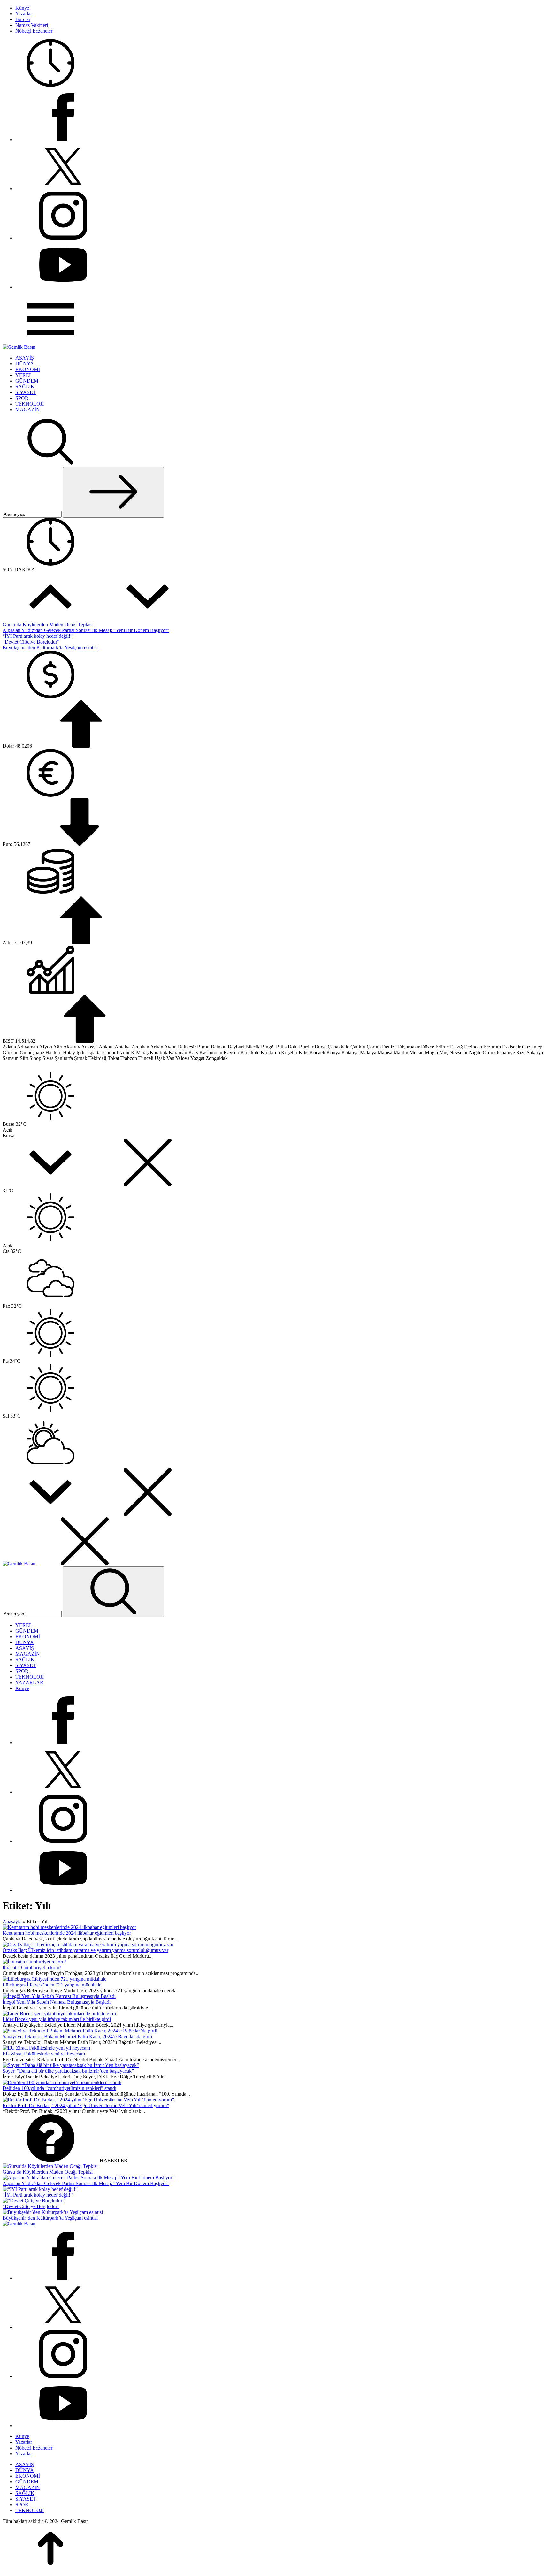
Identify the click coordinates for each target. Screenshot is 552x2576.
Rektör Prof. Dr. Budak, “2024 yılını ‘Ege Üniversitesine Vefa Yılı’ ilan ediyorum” (86, 2105)
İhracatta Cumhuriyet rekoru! (32, 1967)
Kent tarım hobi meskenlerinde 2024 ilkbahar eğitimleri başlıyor (67, 1933)
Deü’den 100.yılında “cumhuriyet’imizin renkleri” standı (59, 2088)
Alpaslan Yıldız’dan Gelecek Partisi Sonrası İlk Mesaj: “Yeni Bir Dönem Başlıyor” (86, 630)
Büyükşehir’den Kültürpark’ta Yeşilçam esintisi (50, 648)
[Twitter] (63, 189)
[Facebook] (63, 139)
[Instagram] (63, 238)
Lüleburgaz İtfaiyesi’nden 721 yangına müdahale (52, 1985)
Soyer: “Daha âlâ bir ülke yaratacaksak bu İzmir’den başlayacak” (68, 2071)
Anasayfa (12, 1921)
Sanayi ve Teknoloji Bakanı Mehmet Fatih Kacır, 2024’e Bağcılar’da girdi (77, 2036)
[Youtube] (63, 287)
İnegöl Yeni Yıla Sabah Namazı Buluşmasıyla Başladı (57, 2002)
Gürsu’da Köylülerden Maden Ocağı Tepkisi (48, 625)
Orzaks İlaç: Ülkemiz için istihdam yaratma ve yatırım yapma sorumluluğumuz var (85, 1950)
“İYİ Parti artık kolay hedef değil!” (38, 636)
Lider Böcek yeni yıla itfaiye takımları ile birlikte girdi (57, 2019)
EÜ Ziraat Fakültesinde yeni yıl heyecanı (44, 2054)
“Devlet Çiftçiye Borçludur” (31, 642)
